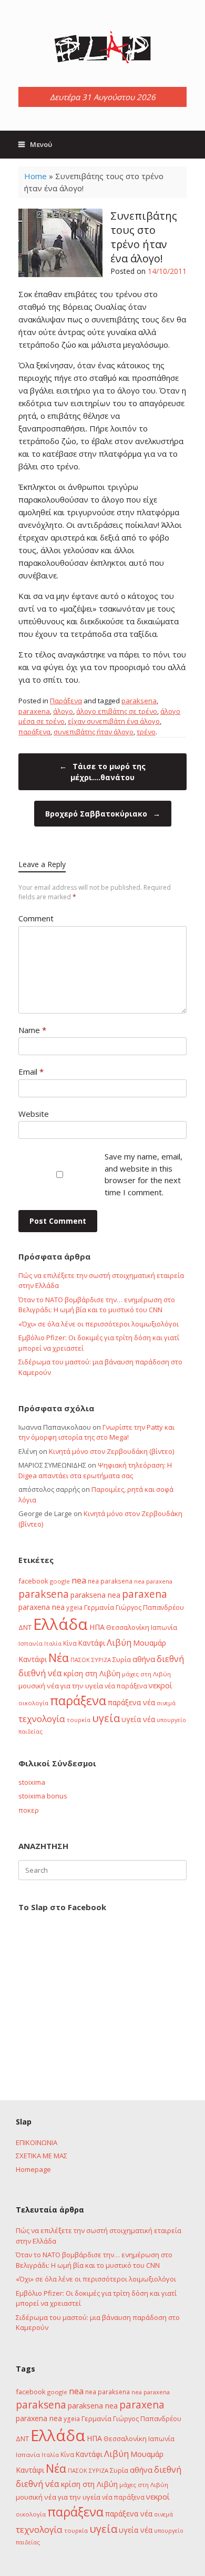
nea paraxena (153, 1581)
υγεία (106, 1718)
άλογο (63, 711)
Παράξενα (66, 701)
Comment (36, 918)
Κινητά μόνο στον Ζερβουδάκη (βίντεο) (111, 1451)
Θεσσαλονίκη (128, 1627)
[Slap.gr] (102, 47)
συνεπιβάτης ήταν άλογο (94, 732)
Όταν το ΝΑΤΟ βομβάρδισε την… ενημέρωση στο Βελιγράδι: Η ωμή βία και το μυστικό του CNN (97, 1305)
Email (31, 1071)
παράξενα (34, 732)
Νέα (59, 1658)
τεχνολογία (42, 1719)
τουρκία (79, 1720)
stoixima (32, 1782)
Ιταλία (53, 1643)
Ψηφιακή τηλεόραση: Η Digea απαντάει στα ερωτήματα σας (95, 1470)
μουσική (32, 1686)
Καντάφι (92, 1643)
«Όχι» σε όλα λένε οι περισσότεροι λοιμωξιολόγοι (99, 1324)
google (60, 1581)
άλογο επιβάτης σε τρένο (117, 711)
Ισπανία (30, 1643)
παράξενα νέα (131, 1702)
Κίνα (70, 1643)
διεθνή (170, 1659)
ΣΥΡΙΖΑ (101, 1660)
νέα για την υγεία (75, 1686)
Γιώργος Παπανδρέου (150, 1607)
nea (79, 1580)
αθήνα (144, 1659)
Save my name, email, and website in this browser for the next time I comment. (143, 1174)
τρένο (146, 732)
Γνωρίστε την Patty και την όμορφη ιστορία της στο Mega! (96, 1432)
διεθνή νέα (40, 1673)
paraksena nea (95, 1595)
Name (32, 1030)
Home (35, 176)
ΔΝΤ (25, 1627)
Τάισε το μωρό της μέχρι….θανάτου (102, 772)
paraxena (34, 711)
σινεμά (166, 1703)
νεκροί (161, 1685)
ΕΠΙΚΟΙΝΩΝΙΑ (37, 2142)
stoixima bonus (43, 1796)
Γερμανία (99, 1607)
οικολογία (33, 1703)
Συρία (122, 1659)
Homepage (33, 2169)
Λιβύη (119, 1642)
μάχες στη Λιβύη (146, 1674)
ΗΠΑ (97, 1627)
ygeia (74, 1607)
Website (34, 1114)
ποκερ (29, 1810)
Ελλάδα (60, 1624)
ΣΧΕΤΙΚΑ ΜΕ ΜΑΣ (42, 2156)
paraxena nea (42, 1607)
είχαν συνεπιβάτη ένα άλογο (114, 721)
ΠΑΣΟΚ (80, 1660)
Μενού (41, 144)
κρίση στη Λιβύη (92, 1673)
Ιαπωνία (164, 1627)
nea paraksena (110, 1581)
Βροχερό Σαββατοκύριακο (103, 814)
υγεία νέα (138, 1719)
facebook (33, 1581)
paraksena (139, 701)
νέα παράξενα (126, 1686)
